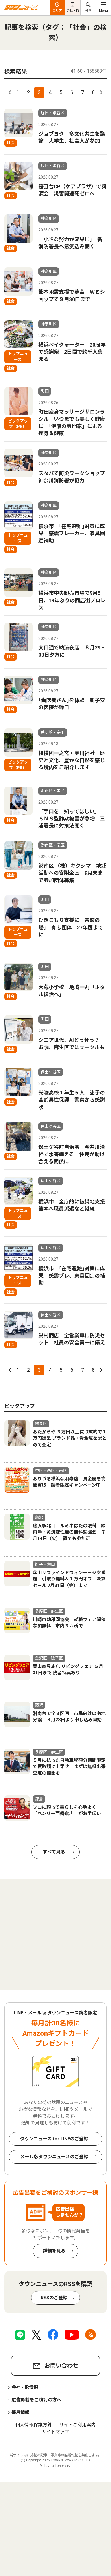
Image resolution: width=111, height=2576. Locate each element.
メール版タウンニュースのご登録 (54, 2157)
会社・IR (73, 11)
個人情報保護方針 (34, 2425)
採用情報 (20, 2412)
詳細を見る (54, 2251)
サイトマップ (55, 2432)
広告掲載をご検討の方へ (36, 2400)
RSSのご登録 (54, 2298)
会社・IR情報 (25, 2387)
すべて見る (54, 1852)
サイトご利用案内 (77, 2425)
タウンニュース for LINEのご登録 (54, 2139)
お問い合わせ (61, 2366)
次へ (100, 92)
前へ (11, 92)
